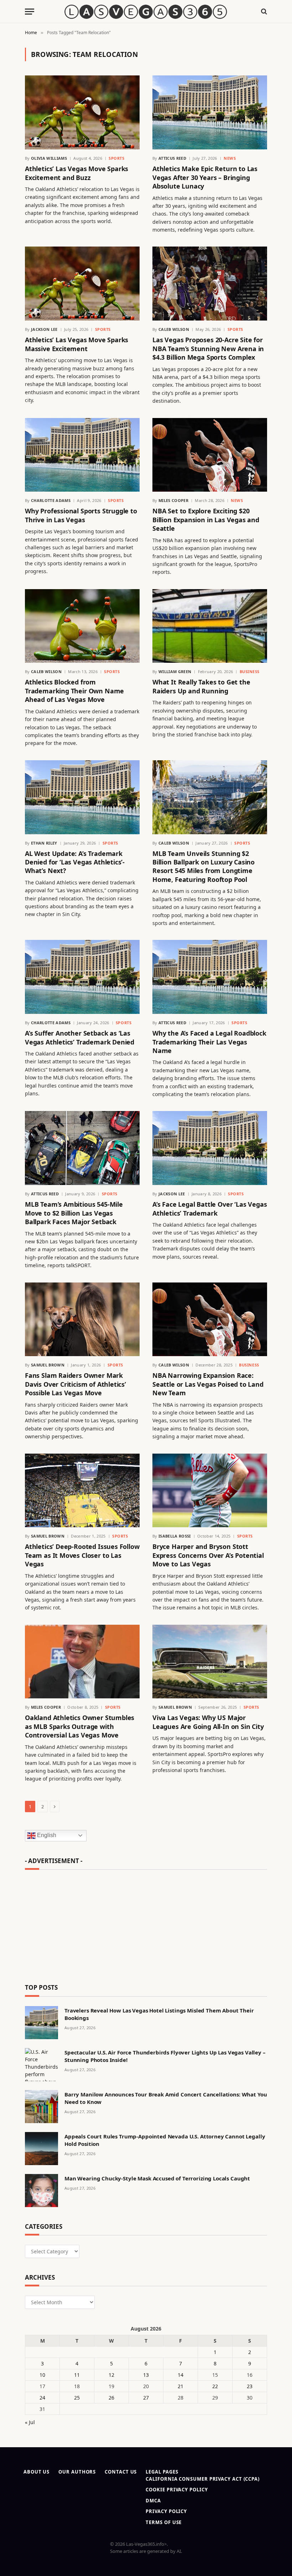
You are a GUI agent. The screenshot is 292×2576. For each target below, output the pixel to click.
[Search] (263, 12)
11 (77, 2375)
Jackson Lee (44, 329)
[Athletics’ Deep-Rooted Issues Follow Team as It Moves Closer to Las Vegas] (82, 1491)
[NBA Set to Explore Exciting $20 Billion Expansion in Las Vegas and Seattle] (210, 455)
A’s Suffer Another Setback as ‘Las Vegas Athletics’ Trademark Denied (80, 1037)
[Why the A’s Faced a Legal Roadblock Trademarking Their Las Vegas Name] (210, 977)
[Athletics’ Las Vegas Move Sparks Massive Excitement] (82, 284)
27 (146, 2398)
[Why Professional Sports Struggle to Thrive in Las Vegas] (82, 455)
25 (77, 2398)
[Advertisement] (146, 1924)
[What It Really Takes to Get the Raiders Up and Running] (210, 626)
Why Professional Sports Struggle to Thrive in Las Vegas (81, 515)
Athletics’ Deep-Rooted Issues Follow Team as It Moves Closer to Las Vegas (82, 1555)
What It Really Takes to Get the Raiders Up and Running (201, 686)
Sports (116, 158)
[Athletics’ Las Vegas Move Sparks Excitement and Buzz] (82, 112)
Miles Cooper (173, 500)
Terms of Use (164, 2522)
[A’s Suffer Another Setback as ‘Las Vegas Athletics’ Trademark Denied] (82, 977)
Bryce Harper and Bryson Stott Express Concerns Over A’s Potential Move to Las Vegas (208, 1555)
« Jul (30, 2422)
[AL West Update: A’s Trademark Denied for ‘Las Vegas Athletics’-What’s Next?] (82, 797)
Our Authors (77, 2472)
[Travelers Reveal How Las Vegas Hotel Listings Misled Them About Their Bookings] (41, 2023)
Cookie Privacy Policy (177, 2490)
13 (146, 2375)
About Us (36, 2472)
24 (42, 2398)
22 (215, 2386)
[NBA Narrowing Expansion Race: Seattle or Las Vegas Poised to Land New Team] (210, 1319)
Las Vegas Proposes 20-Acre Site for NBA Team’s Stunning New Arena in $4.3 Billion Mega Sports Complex (208, 348)
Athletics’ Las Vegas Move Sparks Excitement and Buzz (77, 173)
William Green (175, 671)
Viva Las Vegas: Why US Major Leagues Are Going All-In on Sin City (208, 1722)
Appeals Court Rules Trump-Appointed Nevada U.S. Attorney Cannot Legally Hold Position (165, 2140)
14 (181, 2375)
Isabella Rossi (175, 1536)
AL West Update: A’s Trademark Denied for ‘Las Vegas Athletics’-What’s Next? (75, 862)
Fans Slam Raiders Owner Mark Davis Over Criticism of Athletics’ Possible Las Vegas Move (75, 1384)
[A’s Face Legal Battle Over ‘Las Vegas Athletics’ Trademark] (210, 1148)
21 (181, 2386)
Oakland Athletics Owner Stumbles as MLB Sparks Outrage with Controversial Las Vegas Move (80, 1726)
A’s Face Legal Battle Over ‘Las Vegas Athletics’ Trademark (210, 1208)
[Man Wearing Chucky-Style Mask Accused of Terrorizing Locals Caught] (41, 2191)
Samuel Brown (48, 1365)
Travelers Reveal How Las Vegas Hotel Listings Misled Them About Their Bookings (159, 2014)
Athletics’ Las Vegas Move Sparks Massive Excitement (77, 344)
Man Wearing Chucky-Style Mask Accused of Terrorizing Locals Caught (157, 2178)
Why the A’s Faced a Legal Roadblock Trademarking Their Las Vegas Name (209, 1042)
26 (111, 2398)
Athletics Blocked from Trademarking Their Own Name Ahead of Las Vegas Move (74, 691)
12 (111, 2375)
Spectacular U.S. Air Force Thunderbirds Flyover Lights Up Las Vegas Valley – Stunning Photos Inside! (165, 2056)
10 (42, 2375)
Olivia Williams (49, 158)
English (46, 1835)
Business (250, 671)
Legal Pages (162, 2472)
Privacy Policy (166, 2511)
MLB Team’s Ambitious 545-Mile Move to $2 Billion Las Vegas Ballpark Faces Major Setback (74, 1213)
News (230, 158)
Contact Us (121, 2472)
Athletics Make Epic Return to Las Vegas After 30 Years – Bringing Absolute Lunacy (205, 177)
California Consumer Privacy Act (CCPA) (203, 2479)
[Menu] (30, 12)
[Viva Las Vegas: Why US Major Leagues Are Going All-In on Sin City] (210, 1662)
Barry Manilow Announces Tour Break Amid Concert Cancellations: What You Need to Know (166, 2098)
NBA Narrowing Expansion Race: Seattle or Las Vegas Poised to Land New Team (208, 1384)
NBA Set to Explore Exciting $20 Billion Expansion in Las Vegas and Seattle (206, 520)
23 (250, 2386)
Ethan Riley (44, 843)
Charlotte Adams (51, 500)
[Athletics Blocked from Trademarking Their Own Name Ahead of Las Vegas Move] (82, 626)
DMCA (153, 2501)
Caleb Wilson (174, 329)
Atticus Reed (172, 158)
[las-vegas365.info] (146, 12)
